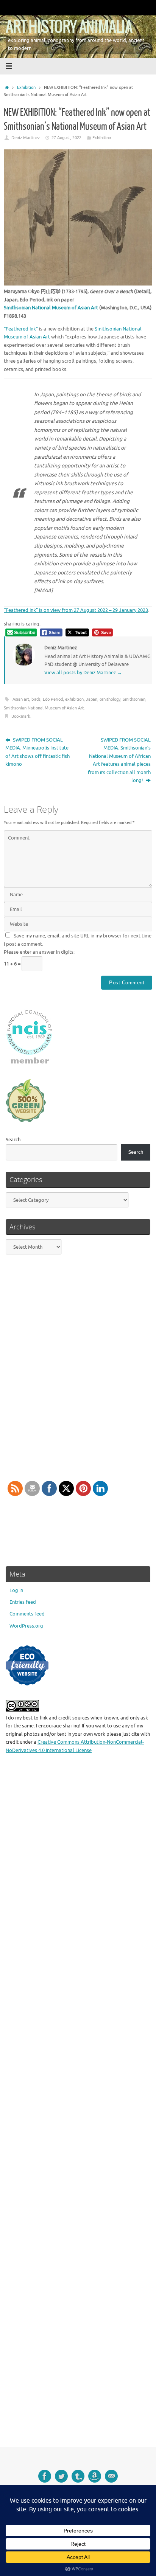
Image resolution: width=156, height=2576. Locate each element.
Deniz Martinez (26, 138)
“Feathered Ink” (21, 329)
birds (36, 699)
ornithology (110, 699)
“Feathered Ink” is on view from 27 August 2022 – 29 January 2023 (76, 610)
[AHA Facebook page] (45, 2476)
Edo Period (53, 699)
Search (13, 1140)
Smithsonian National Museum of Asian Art (51, 308)
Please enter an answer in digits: (39, 952)
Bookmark (21, 716)
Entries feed (23, 1602)
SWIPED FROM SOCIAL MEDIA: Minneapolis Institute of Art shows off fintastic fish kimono (37, 752)
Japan (92, 699)
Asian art (21, 699)
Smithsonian (134, 699)
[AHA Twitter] (61, 2476)
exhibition (74, 699)
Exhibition (26, 87)
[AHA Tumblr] (78, 2476)
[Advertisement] (78, 2106)
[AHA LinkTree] (111, 2476)
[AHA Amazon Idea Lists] (95, 2476)
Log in (16, 1591)
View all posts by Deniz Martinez (83, 673)
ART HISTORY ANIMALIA (69, 27)
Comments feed (27, 1614)
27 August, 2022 (66, 138)
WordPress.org (26, 1626)
